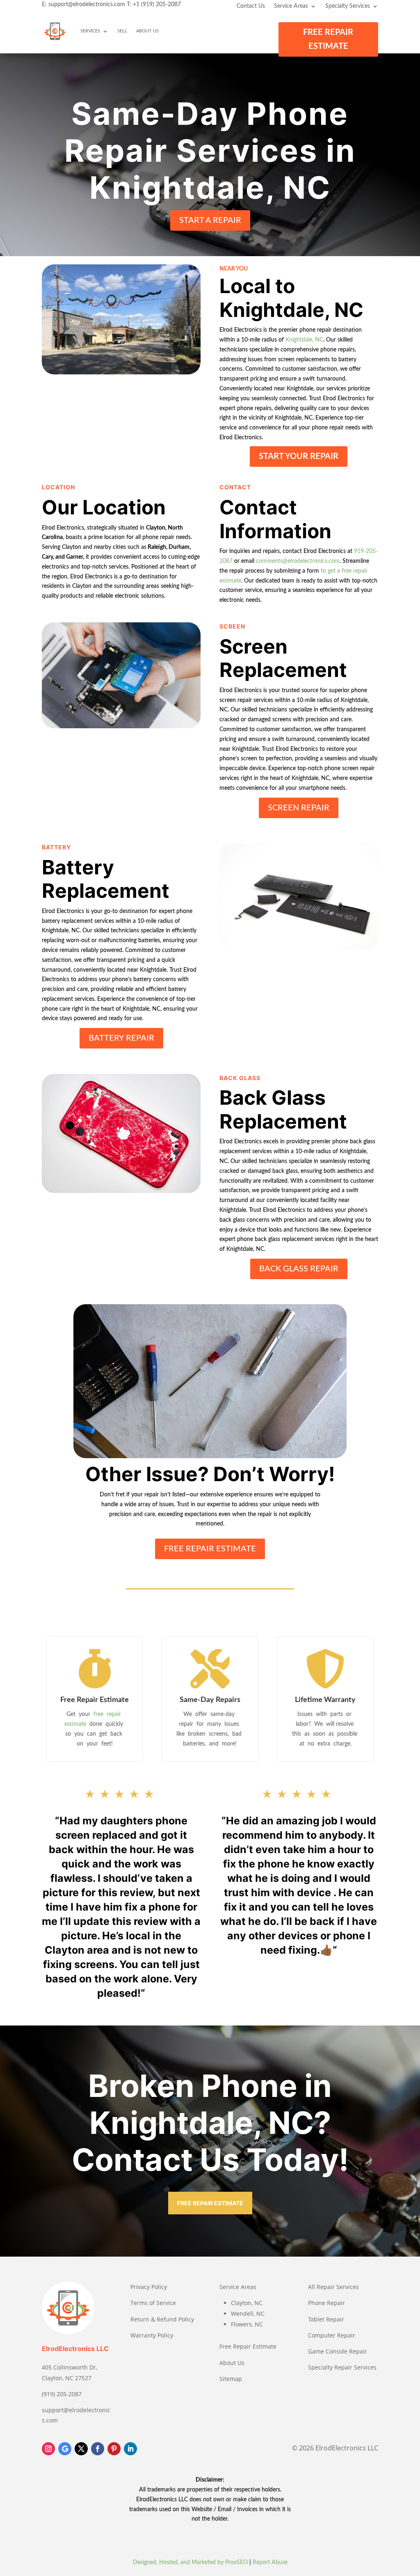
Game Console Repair (338, 2351)
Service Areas (291, 6)
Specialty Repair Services (342, 2367)
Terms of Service (153, 2303)
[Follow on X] (81, 2449)
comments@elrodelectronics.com (298, 561)
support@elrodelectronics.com (87, 5)
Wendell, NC (248, 2313)
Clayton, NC (247, 2303)
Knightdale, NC (304, 340)
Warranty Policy (152, 2335)
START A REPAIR (210, 220)
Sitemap (231, 2379)
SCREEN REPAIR (299, 808)
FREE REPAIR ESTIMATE (328, 39)
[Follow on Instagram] (48, 2449)
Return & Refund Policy (162, 2319)
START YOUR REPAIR (299, 456)
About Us (147, 31)
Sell (122, 31)
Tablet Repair (326, 2319)
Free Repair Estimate (248, 2346)
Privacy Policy (149, 2287)
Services (90, 31)
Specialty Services (348, 6)
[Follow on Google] (65, 2449)
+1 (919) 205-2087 (157, 5)
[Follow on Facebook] (98, 2449)
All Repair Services (333, 2287)
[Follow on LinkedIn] (130, 2449)
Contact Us (251, 6)
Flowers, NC (247, 2324)
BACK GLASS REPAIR (299, 1269)
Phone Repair (326, 2303)
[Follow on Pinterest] (114, 2449)
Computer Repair (332, 2335)
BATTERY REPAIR (121, 1038)
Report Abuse (270, 2562)
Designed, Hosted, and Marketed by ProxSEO (190, 2562)
